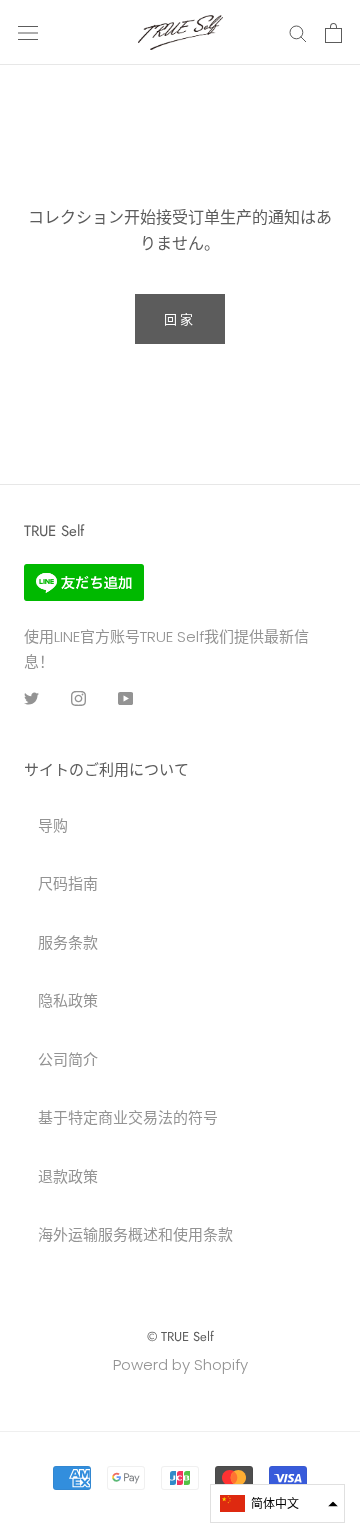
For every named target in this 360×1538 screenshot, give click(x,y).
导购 (53, 825)
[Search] (298, 32)
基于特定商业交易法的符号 (128, 1117)
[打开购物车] (333, 33)
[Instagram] (78, 697)
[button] (277, 1503)
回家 (179, 319)
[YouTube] (125, 697)
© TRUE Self (180, 1336)
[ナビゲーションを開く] (28, 33)
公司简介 (68, 1059)
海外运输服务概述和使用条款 (135, 1234)
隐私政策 (68, 1000)
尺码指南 (68, 883)
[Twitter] (31, 697)
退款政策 (68, 1176)
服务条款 (68, 942)
